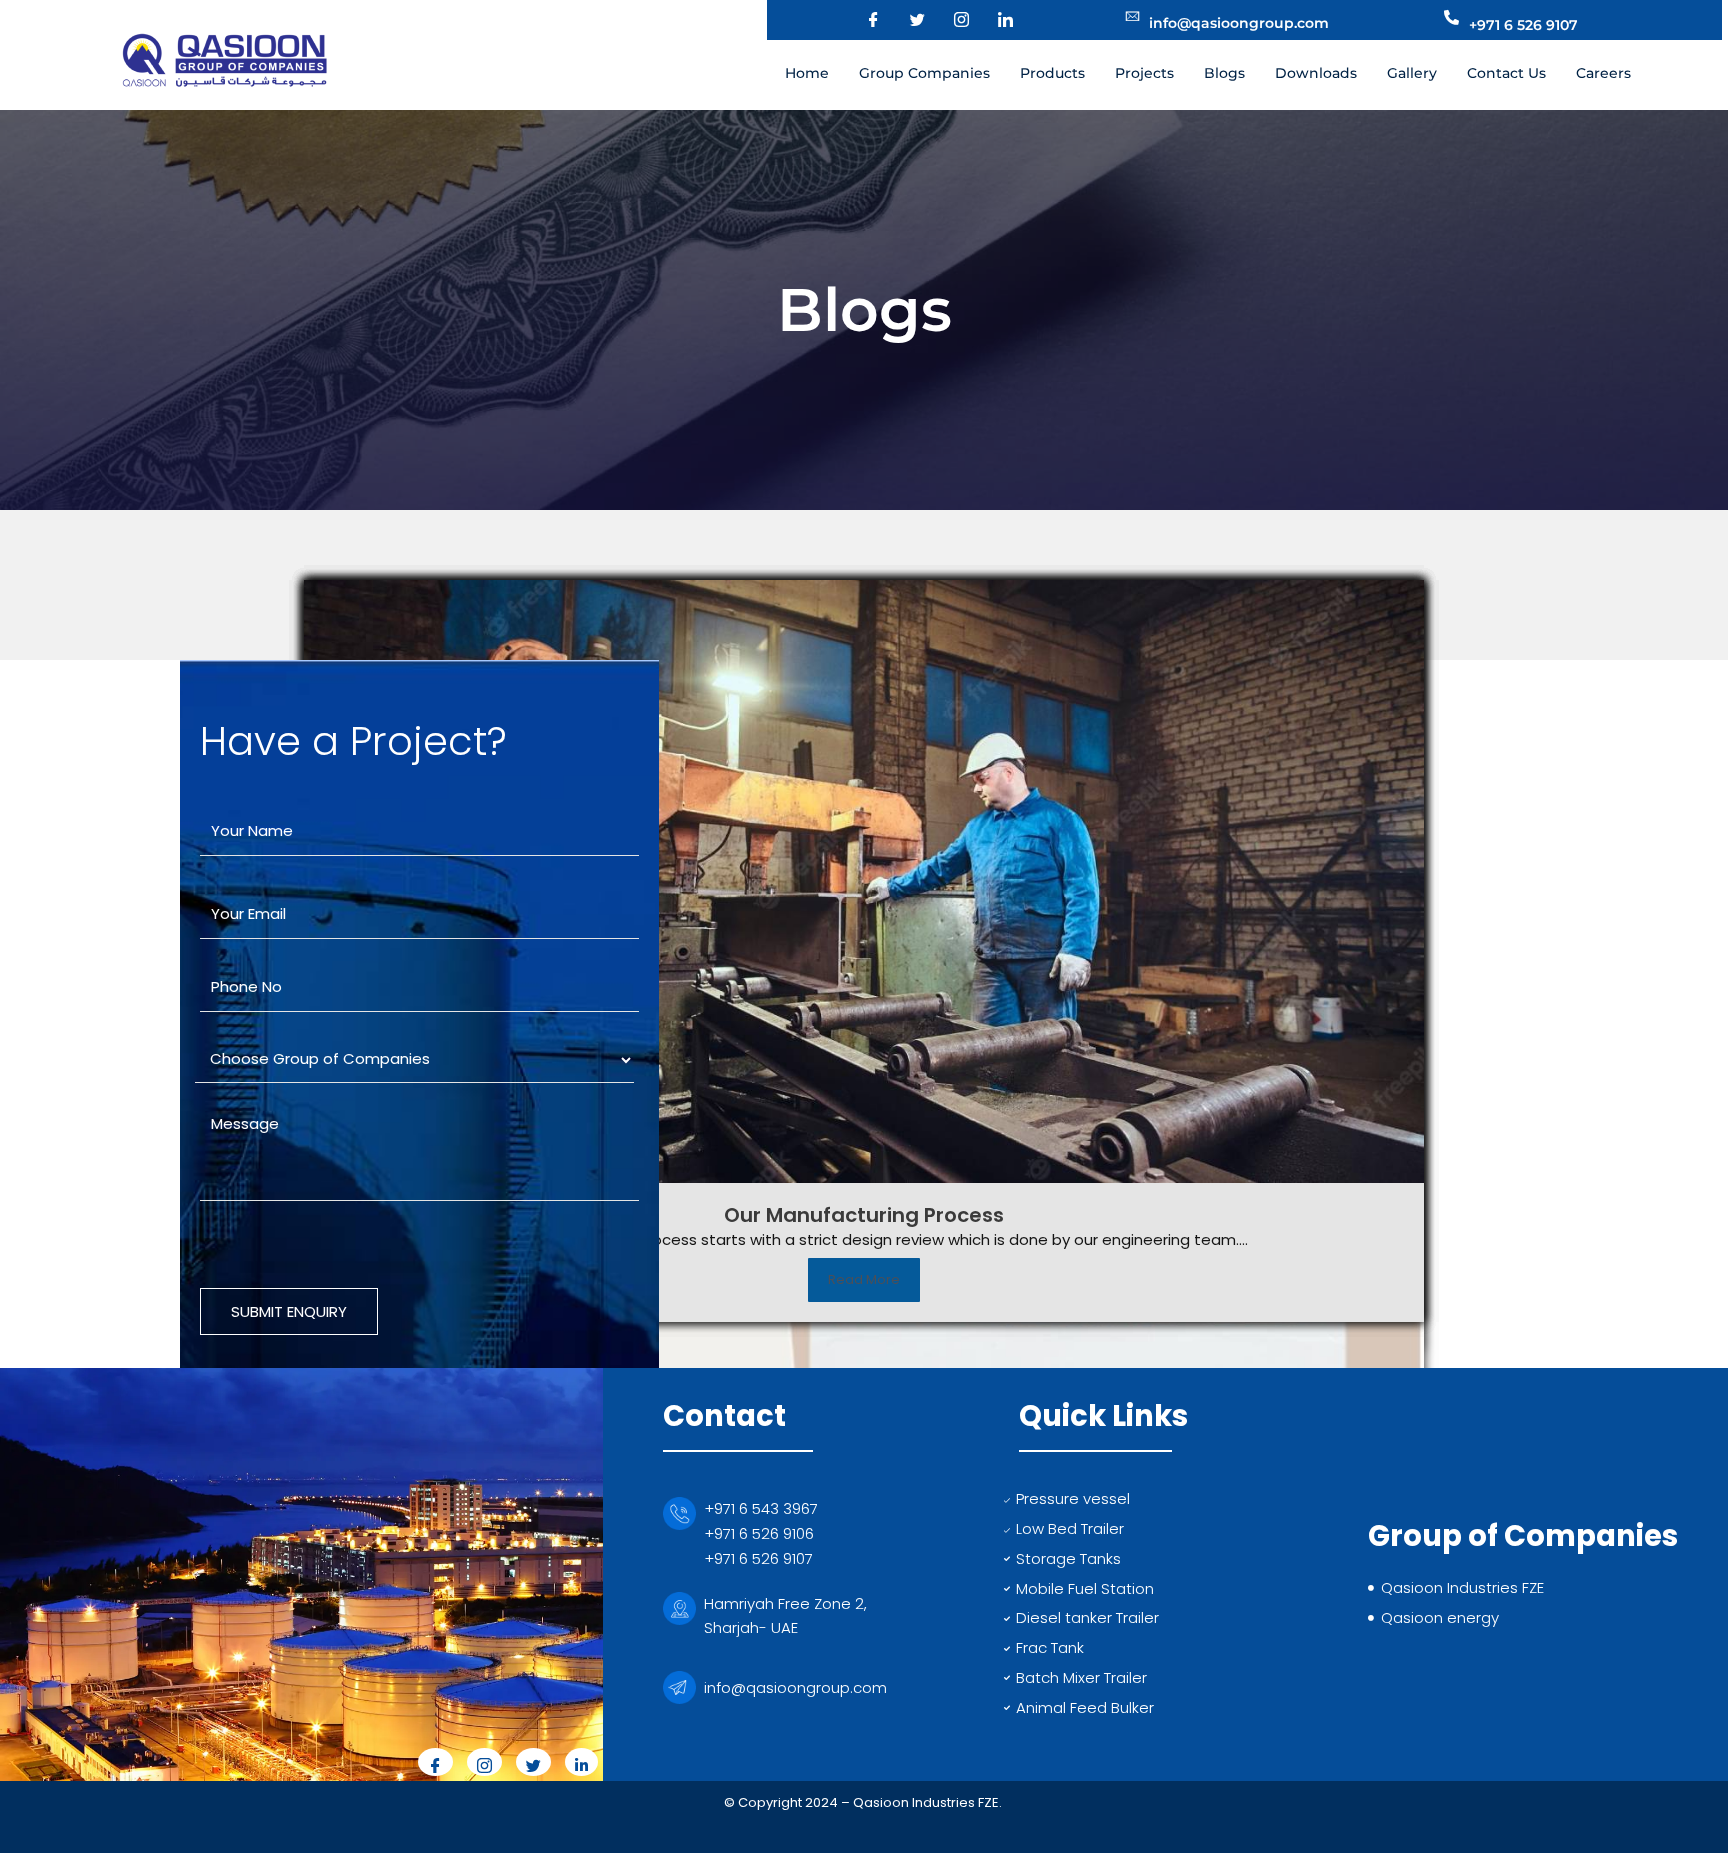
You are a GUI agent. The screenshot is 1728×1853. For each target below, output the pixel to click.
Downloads (1316, 73)
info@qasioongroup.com (795, 1687)
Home (807, 73)
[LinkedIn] (993, 20)
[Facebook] (861, 20)
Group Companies (924, 73)
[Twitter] (905, 20)
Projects (1144, 73)
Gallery (1412, 73)
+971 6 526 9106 (759, 1533)
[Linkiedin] (581, 1762)
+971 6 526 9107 (758, 1558)
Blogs (1224, 73)
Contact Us (1506, 73)
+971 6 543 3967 (761, 1508)
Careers (1603, 73)
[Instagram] (949, 20)
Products (1052, 73)
